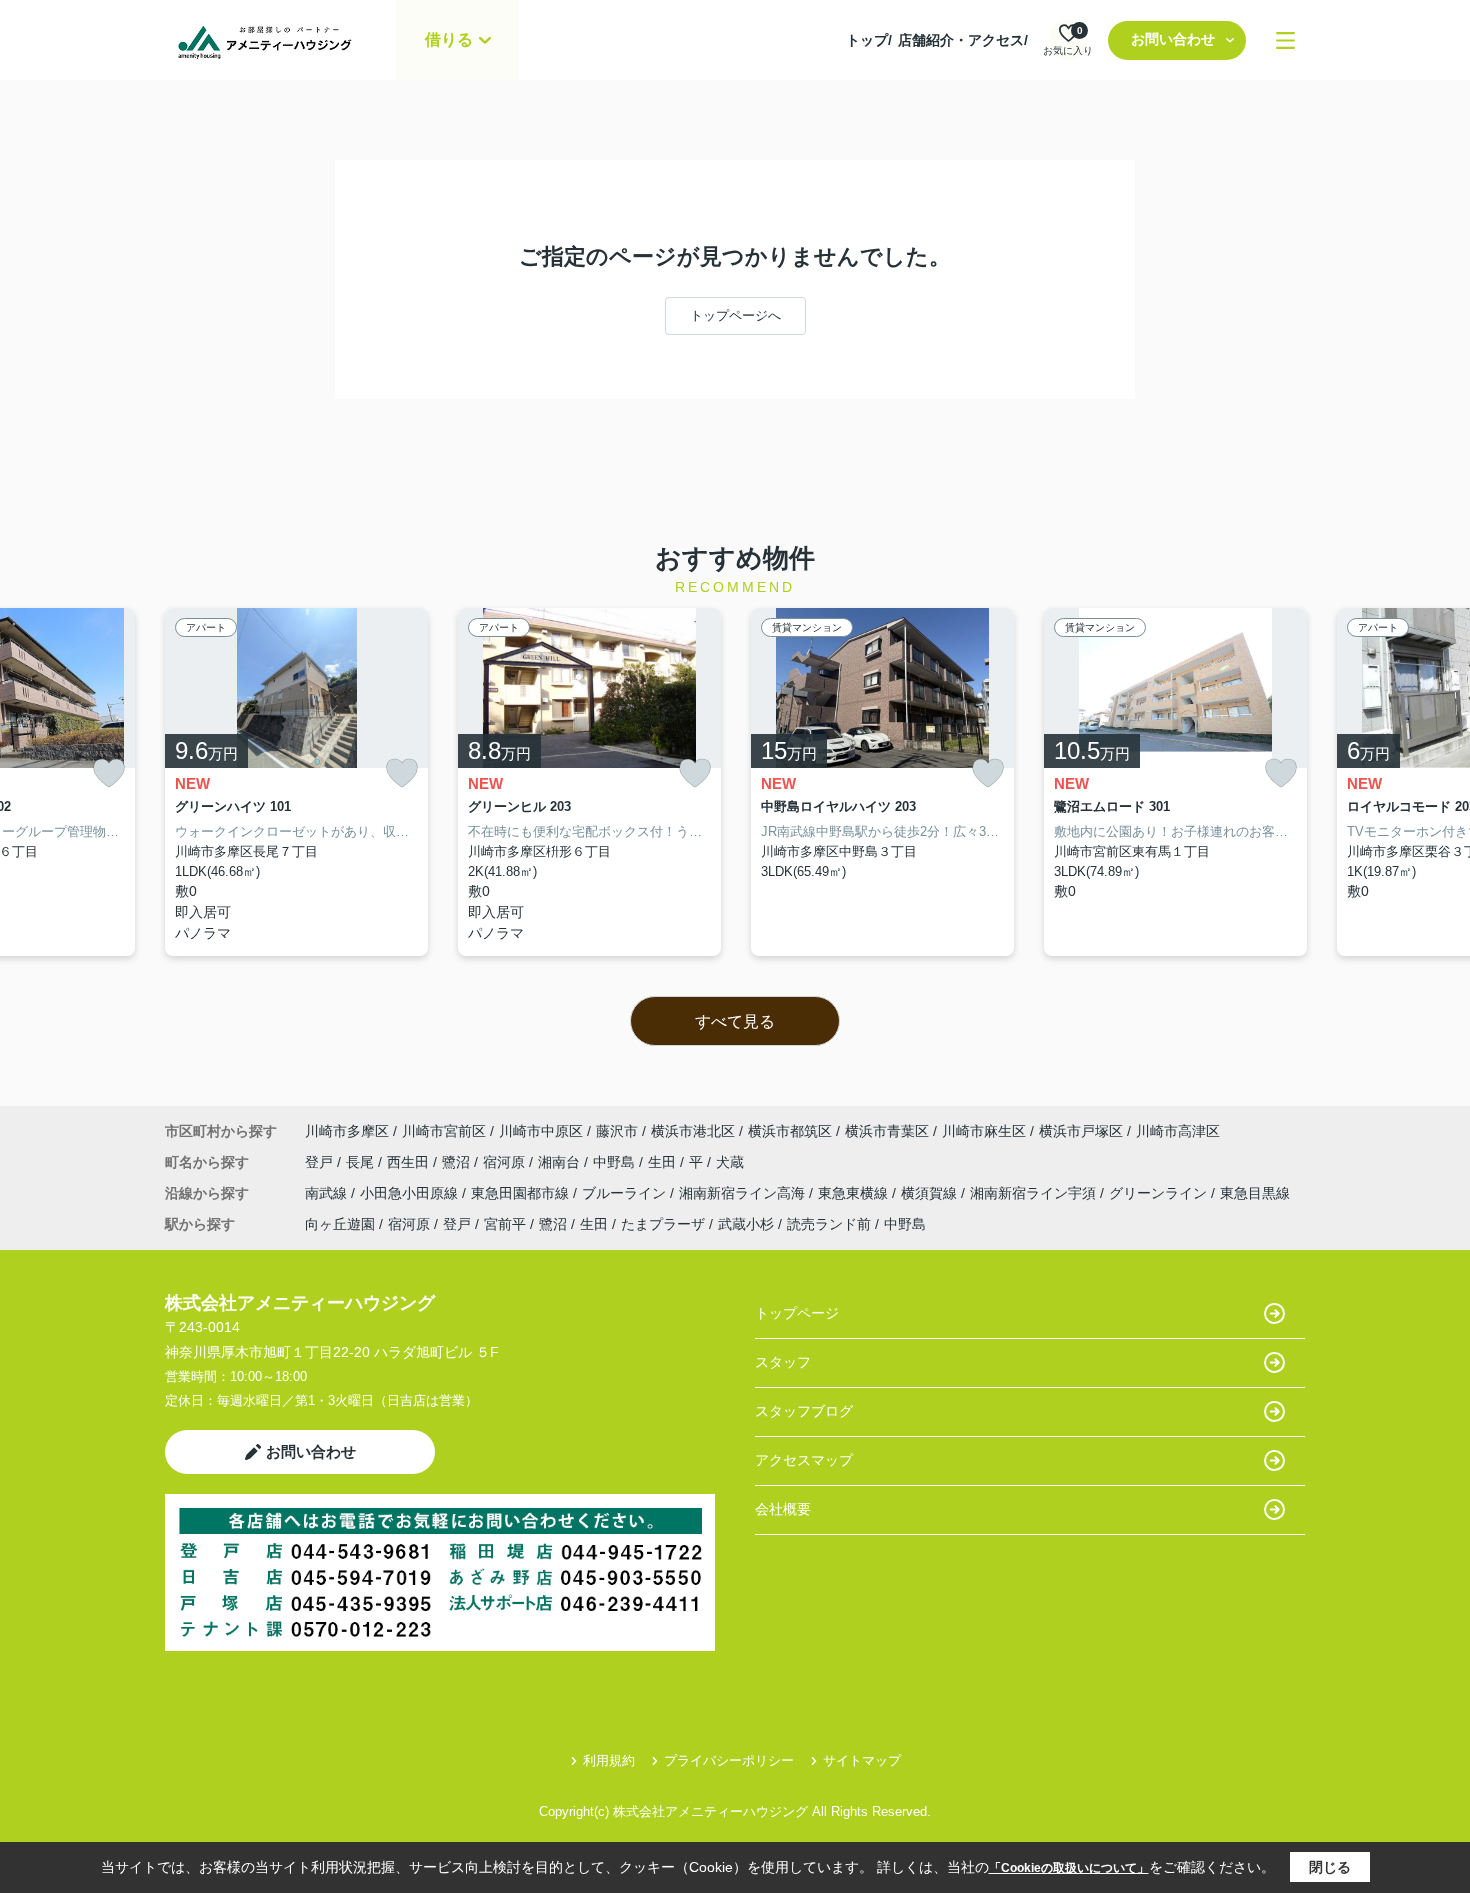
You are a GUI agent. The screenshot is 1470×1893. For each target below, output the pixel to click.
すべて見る (735, 1021)
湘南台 (561, 1162)
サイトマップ (862, 1760)
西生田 (410, 1162)
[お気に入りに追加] (109, 773)
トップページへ (735, 315)
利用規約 (609, 1760)
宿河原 (506, 1162)
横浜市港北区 (693, 1131)
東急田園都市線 (522, 1193)
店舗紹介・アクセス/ (963, 40)
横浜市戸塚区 (1081, 1131)
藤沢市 (617, 1131)
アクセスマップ (804, 1460)
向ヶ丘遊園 (340, 1224)
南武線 (328, 1193)
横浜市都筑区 (790, 1131)
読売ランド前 (829, 1224)
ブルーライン (626, 1193)
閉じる (1330, 1867)
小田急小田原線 (411, 1193)
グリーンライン (1160, 1193)
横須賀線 (931, 1193)
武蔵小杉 (746, 1224)
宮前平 (505, 1224)
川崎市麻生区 (984, 1131)
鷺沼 (458, 1162)
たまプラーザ (663, 1224)
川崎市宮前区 (444, 1131)
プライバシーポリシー (729, 1760)
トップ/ (869, 40)
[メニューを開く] (1285, 40)
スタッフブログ (804, 1411)
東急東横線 (855, 1193)
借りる (449, 39)
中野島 (616, 1162)
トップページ (797, 1313)
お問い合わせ (1173, 39)
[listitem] (296, 782)
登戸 (321, 1162)
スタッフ (783, 1362)
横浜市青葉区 (887, 1131)
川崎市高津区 (1178, 1131)
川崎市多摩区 (347, 1131)
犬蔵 (730, 1162)
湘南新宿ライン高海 (744, 1193)
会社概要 (783, 1509)
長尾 (362, 1162)
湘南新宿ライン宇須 (1035, 1193)
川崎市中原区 (541, 1131)
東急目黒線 (1255, 1193)
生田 (664, 1162)
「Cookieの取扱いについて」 (1069, 1868)
